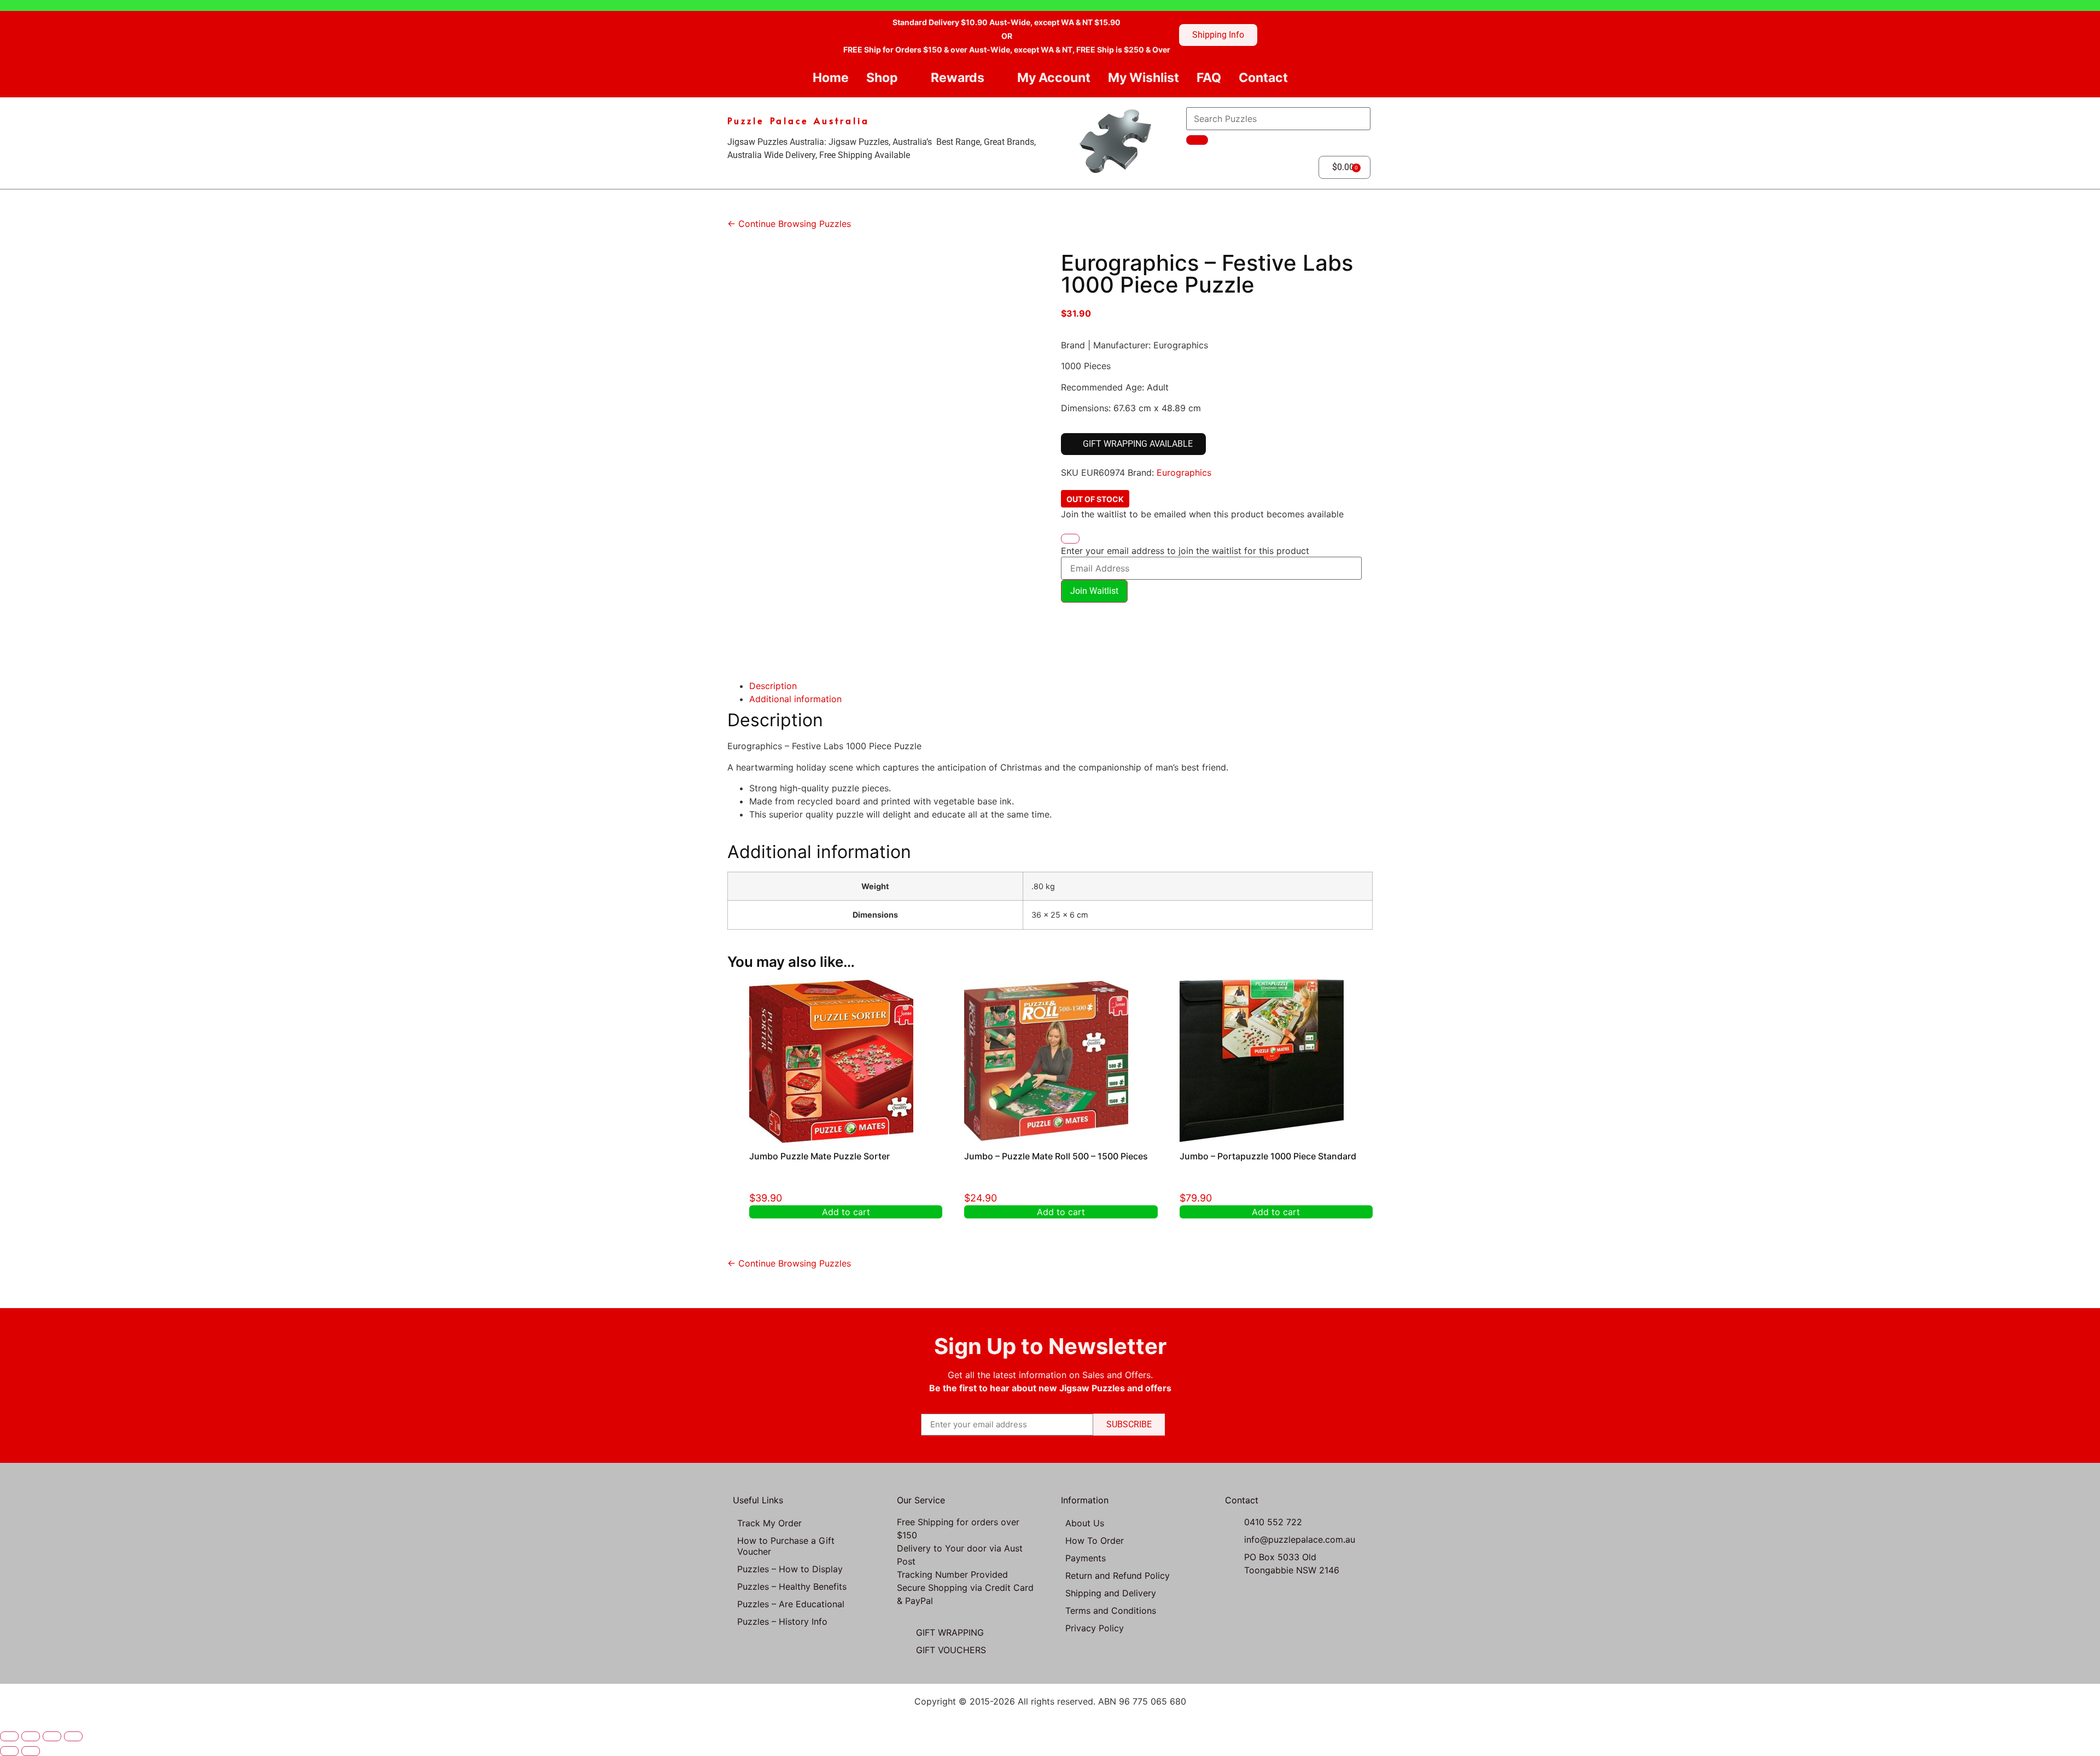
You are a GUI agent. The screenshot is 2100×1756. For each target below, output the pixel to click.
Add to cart (846, 1212)
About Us (1085, 1523)
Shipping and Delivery (1111, 1593)
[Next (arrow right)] (31, 1751)
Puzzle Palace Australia (798, 120)
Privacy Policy (1095, 1628)
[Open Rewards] (993, 78)
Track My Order (769, 1523)
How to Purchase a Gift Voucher (786, 1546)
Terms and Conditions (1111, 1611)
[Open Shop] (907, 78)
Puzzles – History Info (782, 1621)
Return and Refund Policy (1118, 1576)
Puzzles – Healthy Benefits (792, 1586)
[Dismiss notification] (1070, 539)
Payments (1086, 1558)
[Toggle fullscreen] (31, 1736)
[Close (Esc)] (73, 1736)
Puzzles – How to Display (790, 1569)
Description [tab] (773, 686)
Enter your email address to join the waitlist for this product (1185, 551)
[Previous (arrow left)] (9, 1751)
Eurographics (1184, 472)
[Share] (52, 1736)
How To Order (1095, 1541)
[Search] (1197, 140)
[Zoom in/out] (9, 1736)
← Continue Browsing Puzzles (789, 224)
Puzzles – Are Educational (791, 1604)
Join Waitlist (1094, 591)
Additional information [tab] (795, 699)
